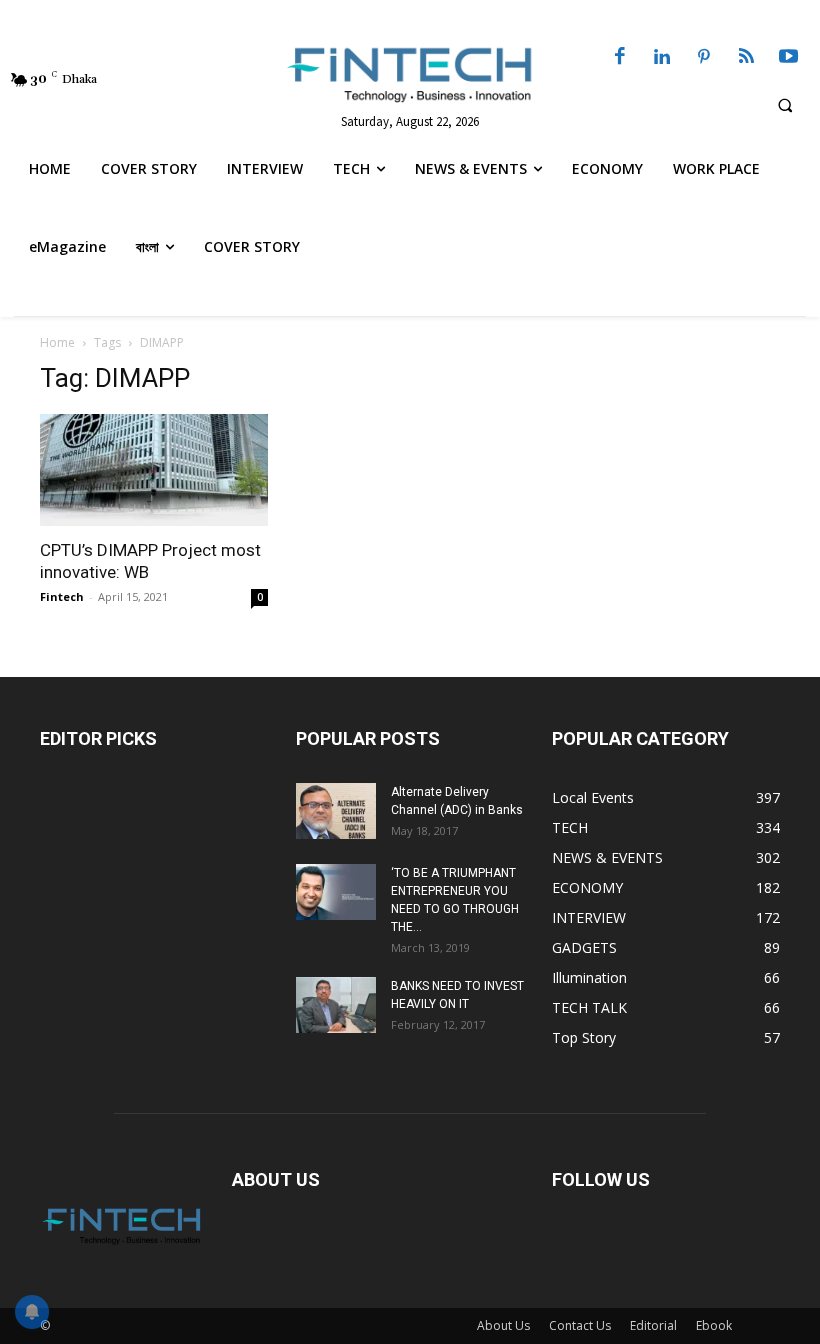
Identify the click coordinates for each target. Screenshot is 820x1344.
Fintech (62, 596)
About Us (503, 1325)
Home (57, 342)
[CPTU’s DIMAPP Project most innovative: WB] (154, 470)
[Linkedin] (662, 58)
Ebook (714, 1325)
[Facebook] (620, 58)
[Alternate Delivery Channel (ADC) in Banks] (336, 811)
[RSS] (746, 58)
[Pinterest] (704, 58)
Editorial (653, 1325)
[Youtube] (789, 58)
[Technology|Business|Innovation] (409, 74)
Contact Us (580, 1325)
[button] (785, 105)
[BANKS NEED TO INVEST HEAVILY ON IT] (336, 1005)
